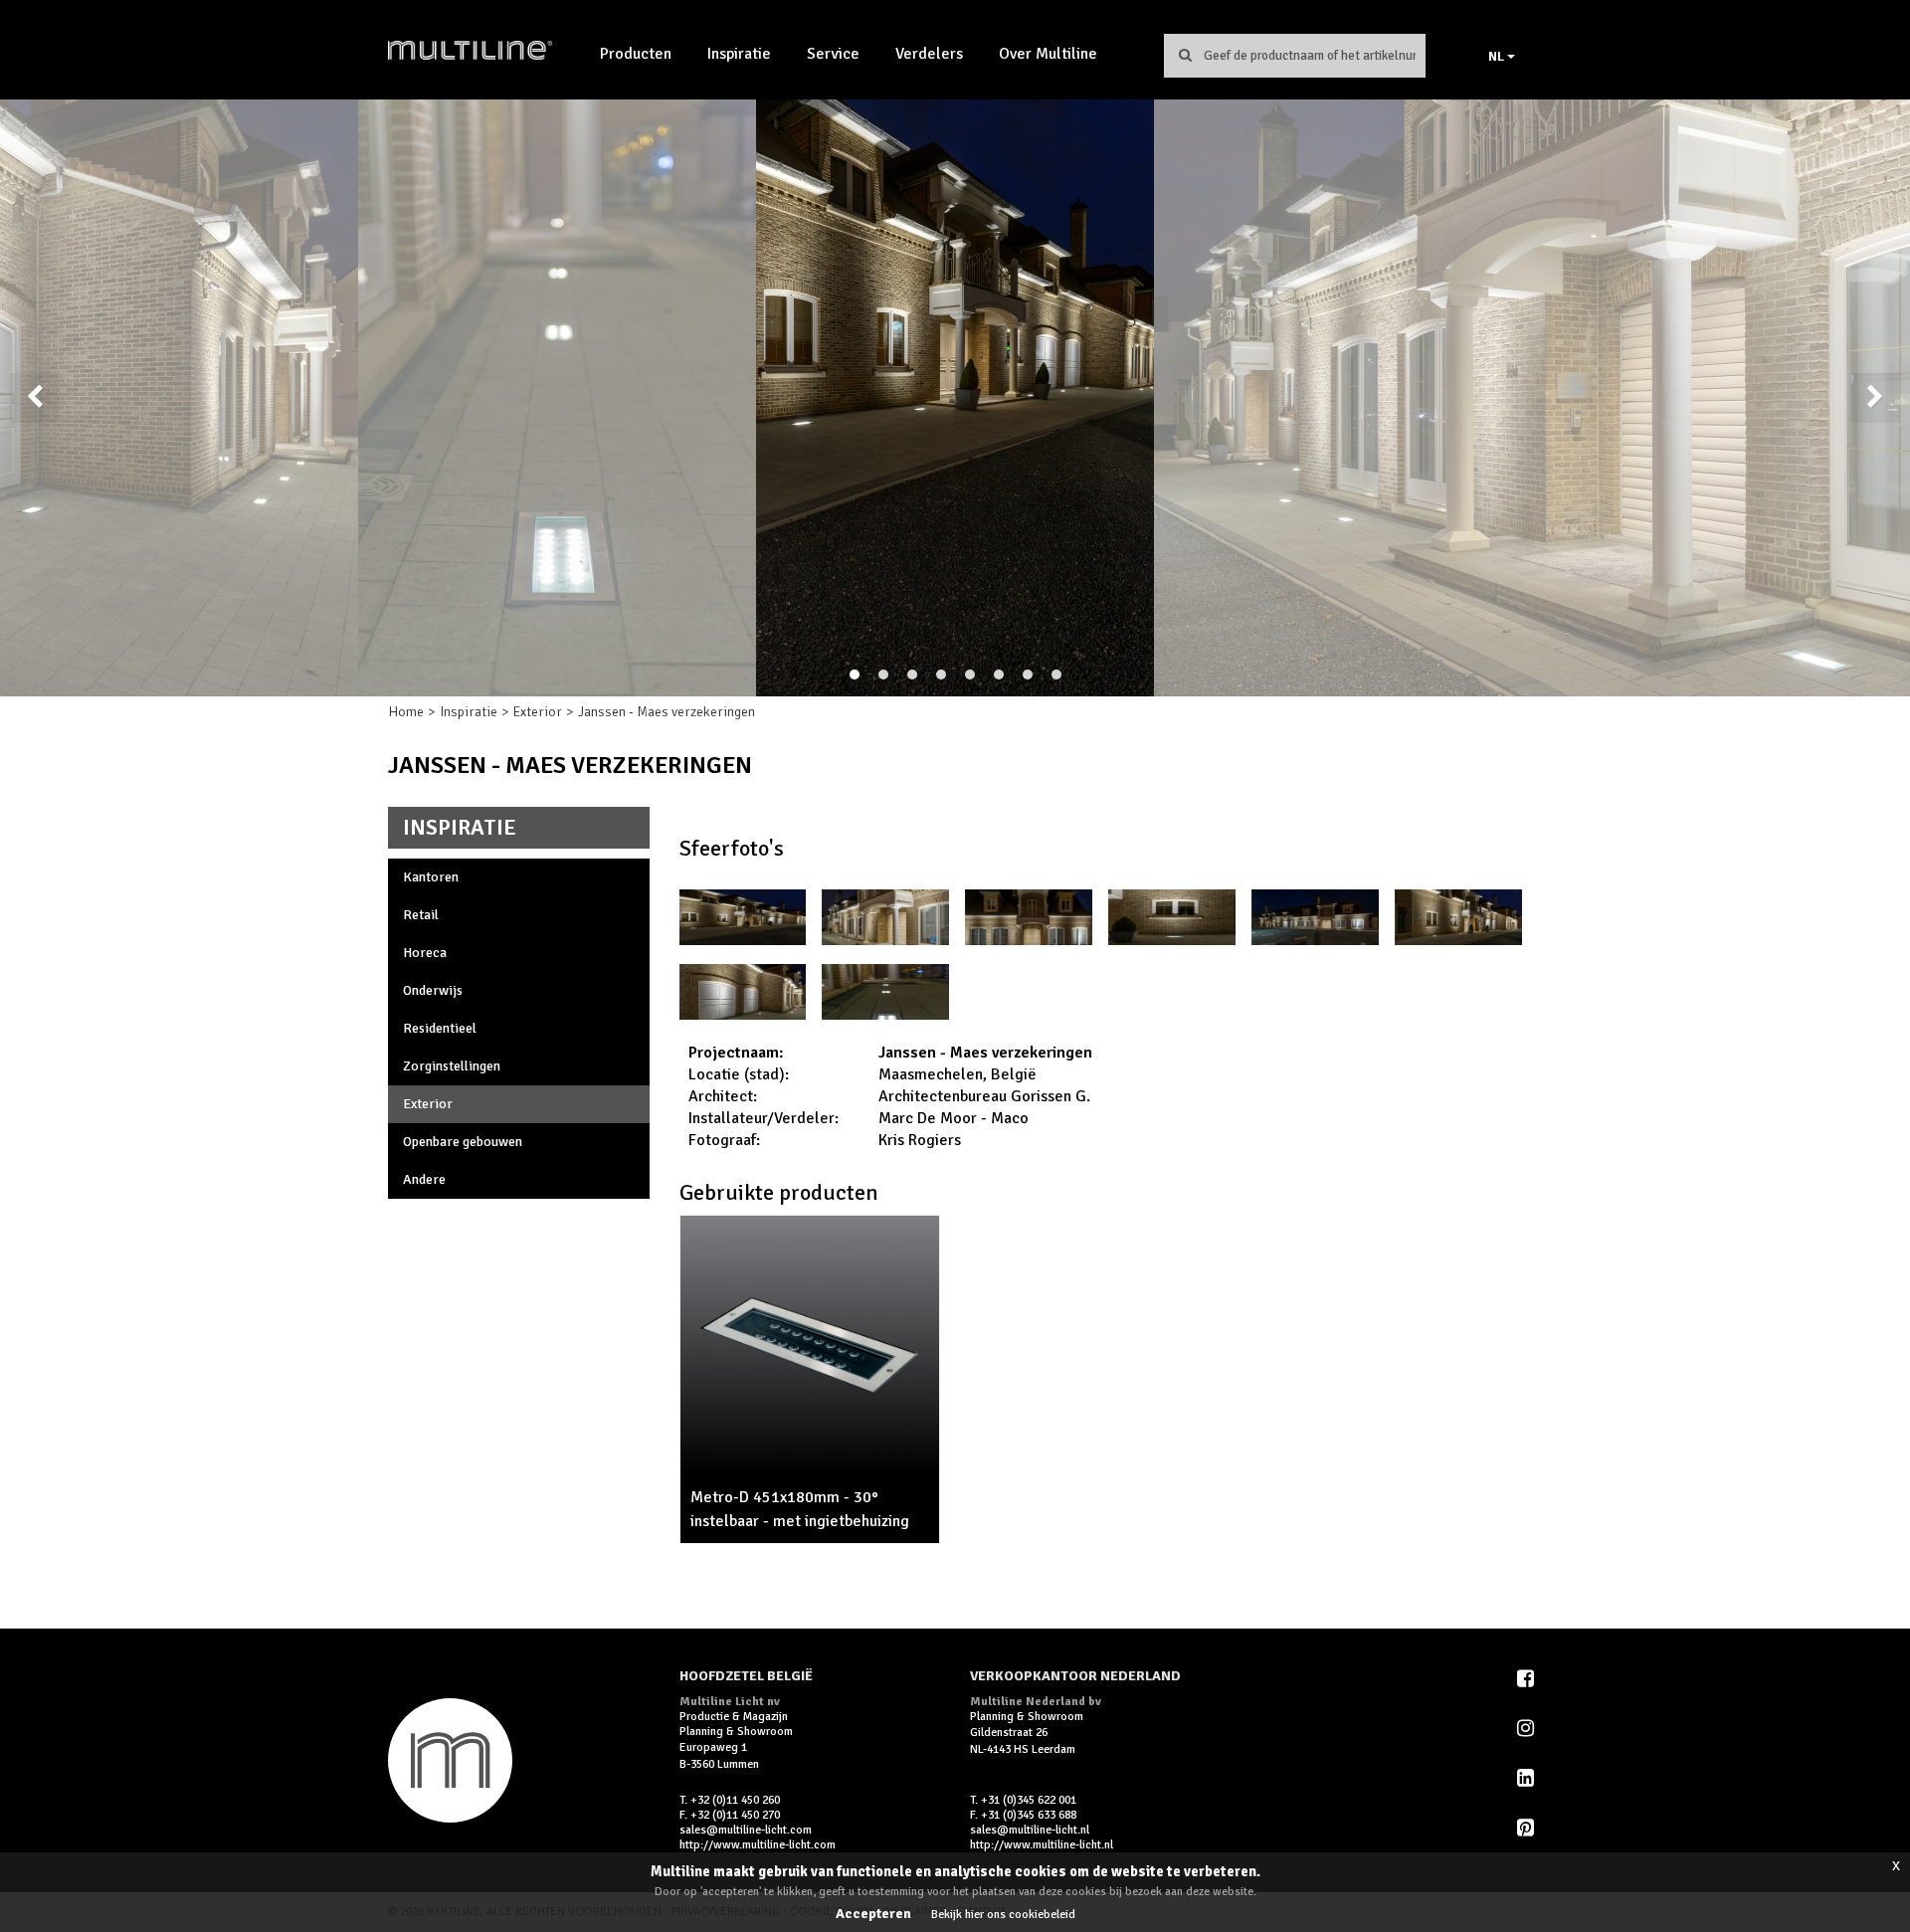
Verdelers (929, 54)
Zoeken (1185, 55)
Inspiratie (739, 54)
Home (406, 712)
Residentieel (440, 1028)
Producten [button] (636, 54)
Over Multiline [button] (1048, 54)
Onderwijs (433, 990)
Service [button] (833, 54)
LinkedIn (1527, 1778)
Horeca (425, 953)
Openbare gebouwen (463, 1142)
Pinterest (1527, 1828)
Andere (424, 1179)
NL (1498, 56)
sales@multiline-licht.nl (1030, 1830)
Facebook (1527, 1678)
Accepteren (873, 1914)
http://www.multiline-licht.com (758, 1845)
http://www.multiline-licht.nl (1042, 1845)
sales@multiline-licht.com (746, 1830)
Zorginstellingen (452, 1066)
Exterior (538, 712)
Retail (421, 915)
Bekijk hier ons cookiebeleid (1003, 1915)
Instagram (1527, 1728)
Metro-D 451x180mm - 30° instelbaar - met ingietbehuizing (800, 1509)
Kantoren (431, 877)
